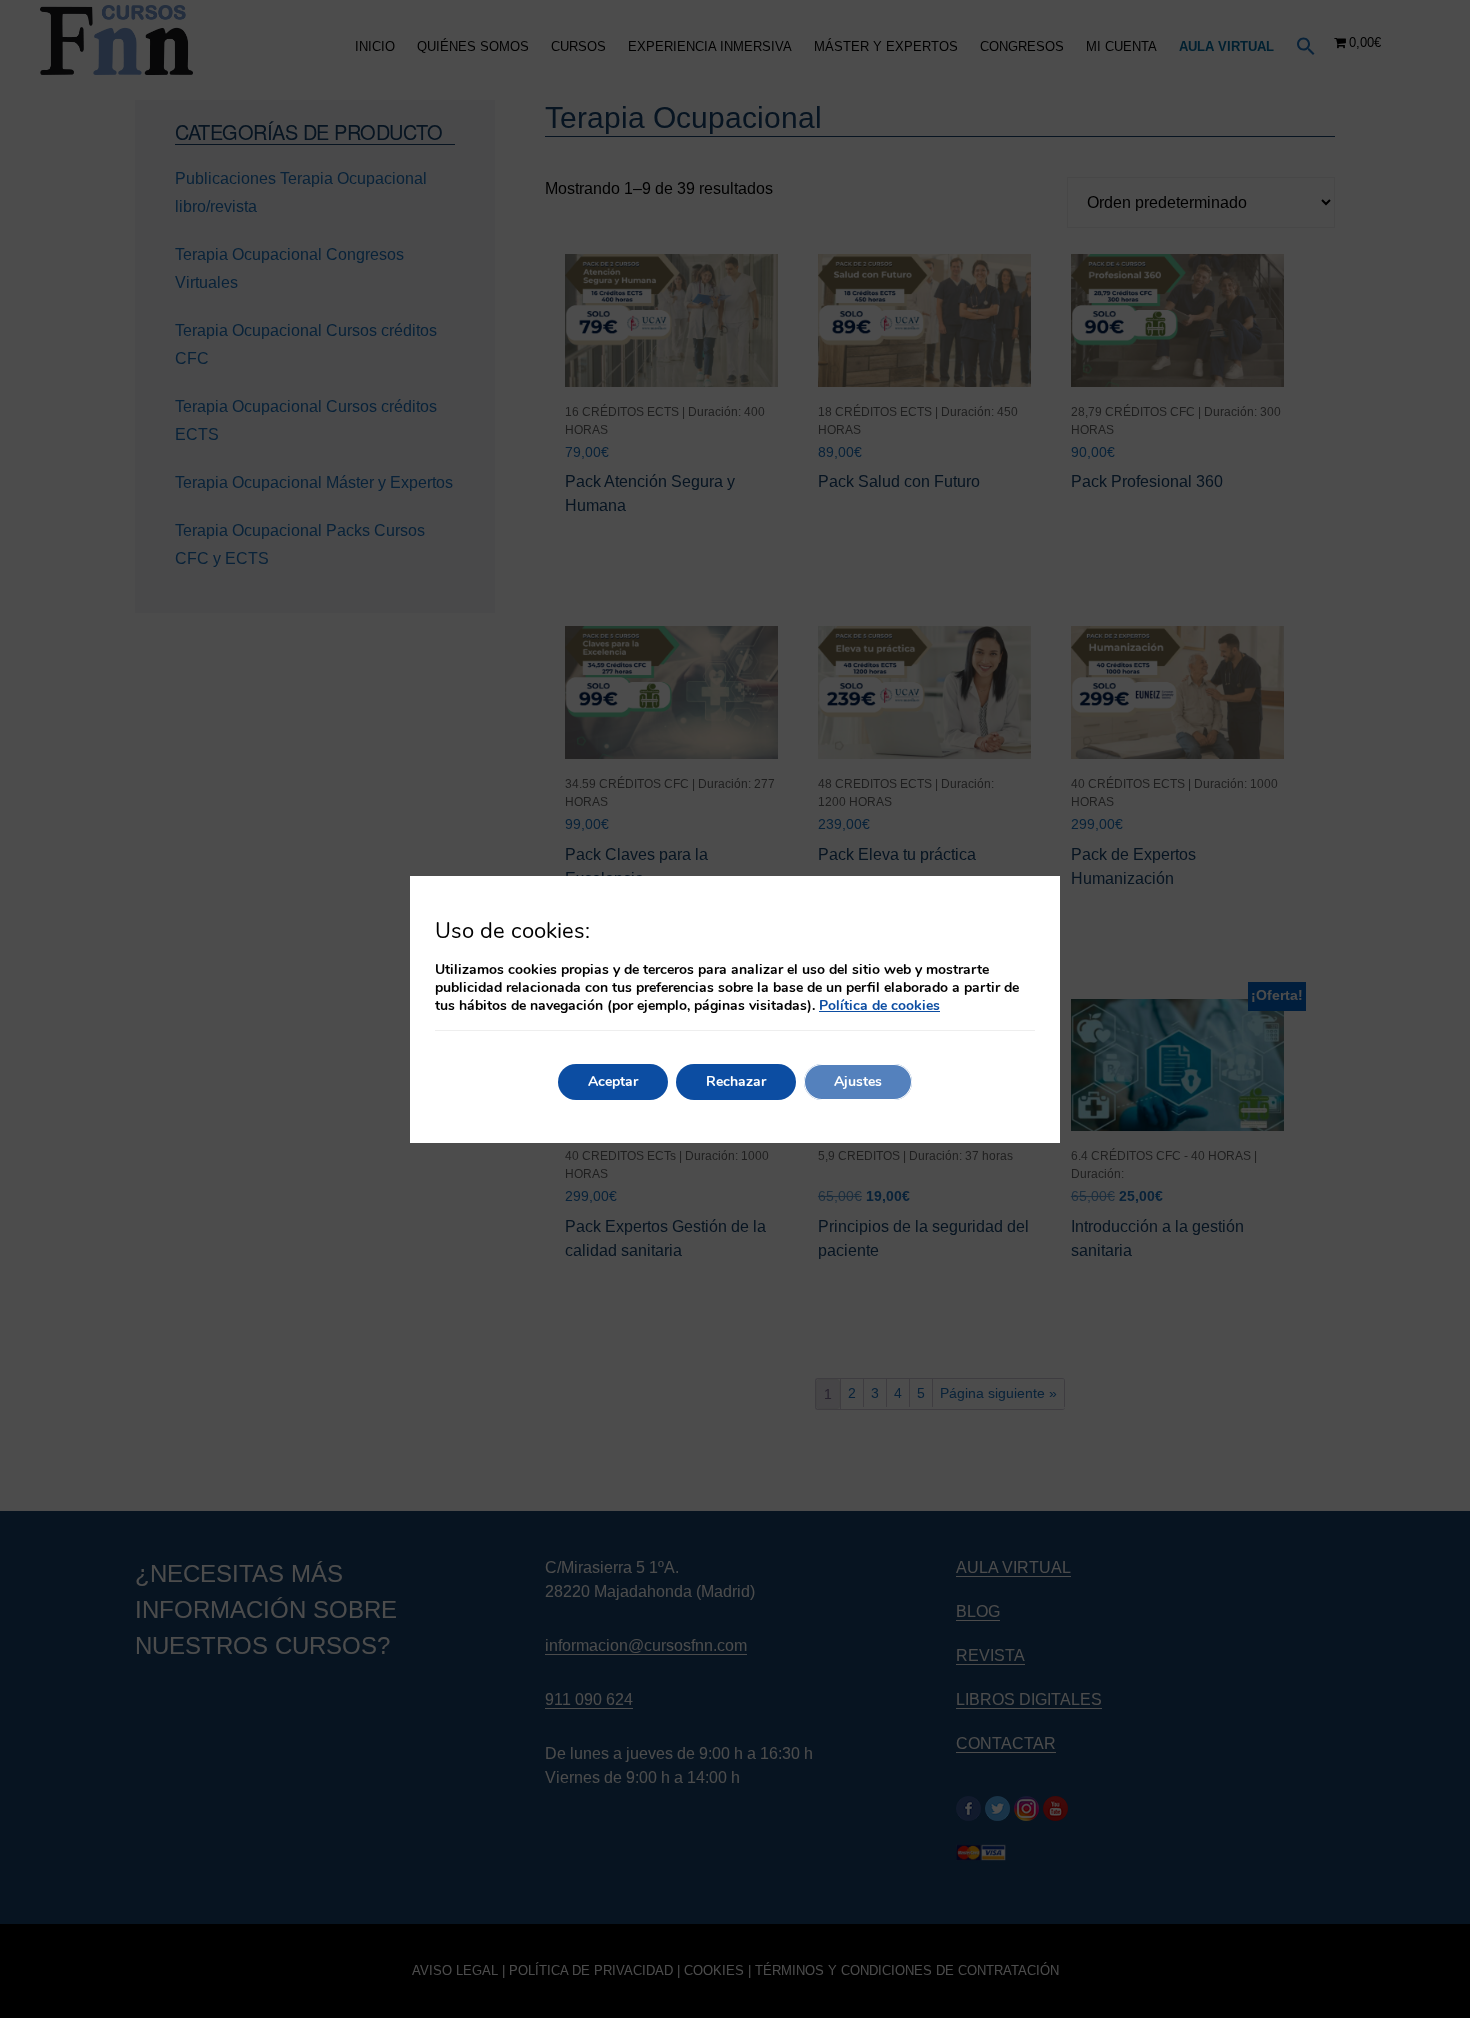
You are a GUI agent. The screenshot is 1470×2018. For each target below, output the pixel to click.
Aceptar (613, 1081)
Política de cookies (879, 1005)
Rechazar (736, 1081)
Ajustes (858, 1081)
